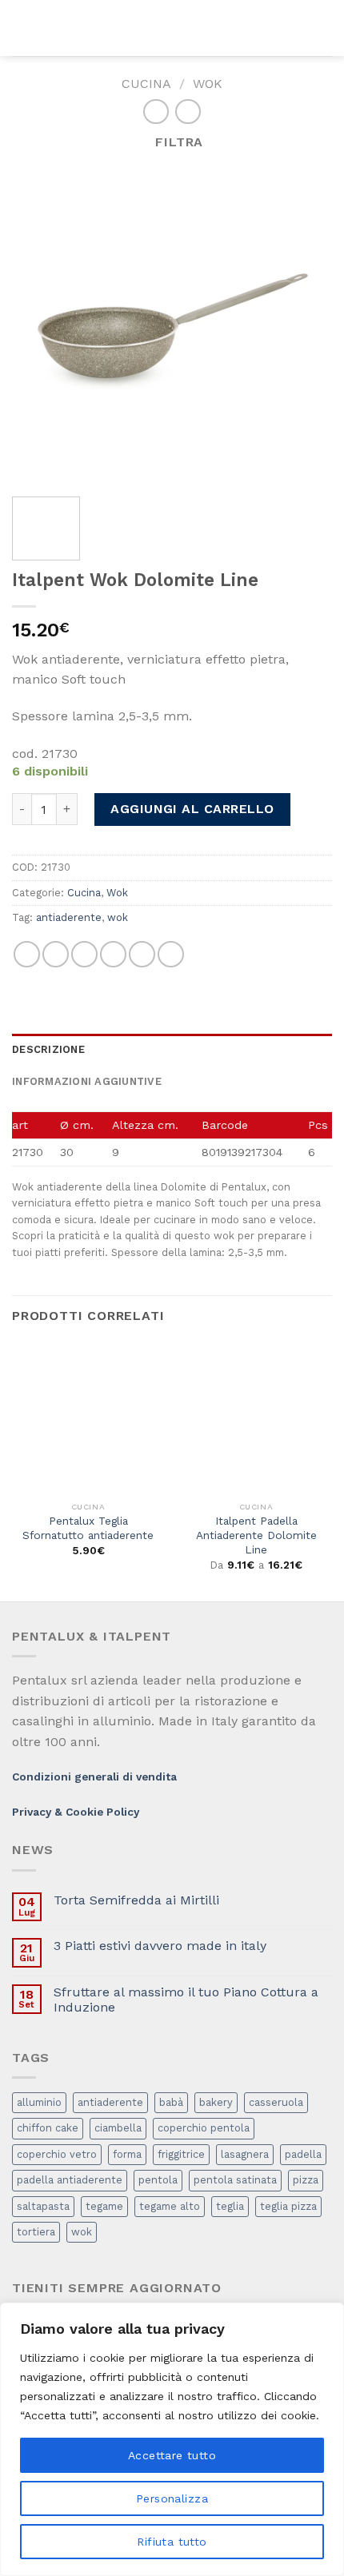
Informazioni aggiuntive (87, 1081)
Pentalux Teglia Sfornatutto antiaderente (88, 1528)
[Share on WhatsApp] (27, 954)
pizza (306, 2180)
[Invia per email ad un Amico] (113, 954)
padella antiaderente (70, 2180)
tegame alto (170, 2206)
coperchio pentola (204, 2128)
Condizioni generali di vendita (94, 1776)
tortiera (36, 2232)
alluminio (39, 2102)
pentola (158, 2180)
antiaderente (69, 917)
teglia (230, 2206)
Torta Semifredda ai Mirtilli (136, 1900)
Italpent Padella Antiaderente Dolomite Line (256, 1535)
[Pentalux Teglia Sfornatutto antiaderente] (88, 1418)
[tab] (172, 1050)
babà (171, 2102)
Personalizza (172, 2498)
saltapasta (43, 2206)
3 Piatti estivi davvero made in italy (160, 1946)
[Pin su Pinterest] (142, 954)
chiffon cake (48, 2128)
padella (303, 2154)
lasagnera (245, 2154)
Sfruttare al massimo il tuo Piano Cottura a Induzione (186, 2000)
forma (127, 2154)
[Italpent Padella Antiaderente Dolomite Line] (256, 1418)
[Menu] (22, 28)
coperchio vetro (57, 2154)
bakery (216, 2102)
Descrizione (48, 1049)
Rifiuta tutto (172, 2542)
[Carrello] (324, 28)
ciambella (118, 2128)
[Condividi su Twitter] (84, 954)
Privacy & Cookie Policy (76, 1812)
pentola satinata (235, 2180)
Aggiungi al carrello (192, 809)
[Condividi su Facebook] (56, 954)
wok (118, 917)
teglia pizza (288, 2206)
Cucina (146, 84)
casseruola (276, 2102)
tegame (104, 2206)
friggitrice (181, 2154)
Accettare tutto (172, 2455)
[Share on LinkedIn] (171, 954)
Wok (208, 84)
